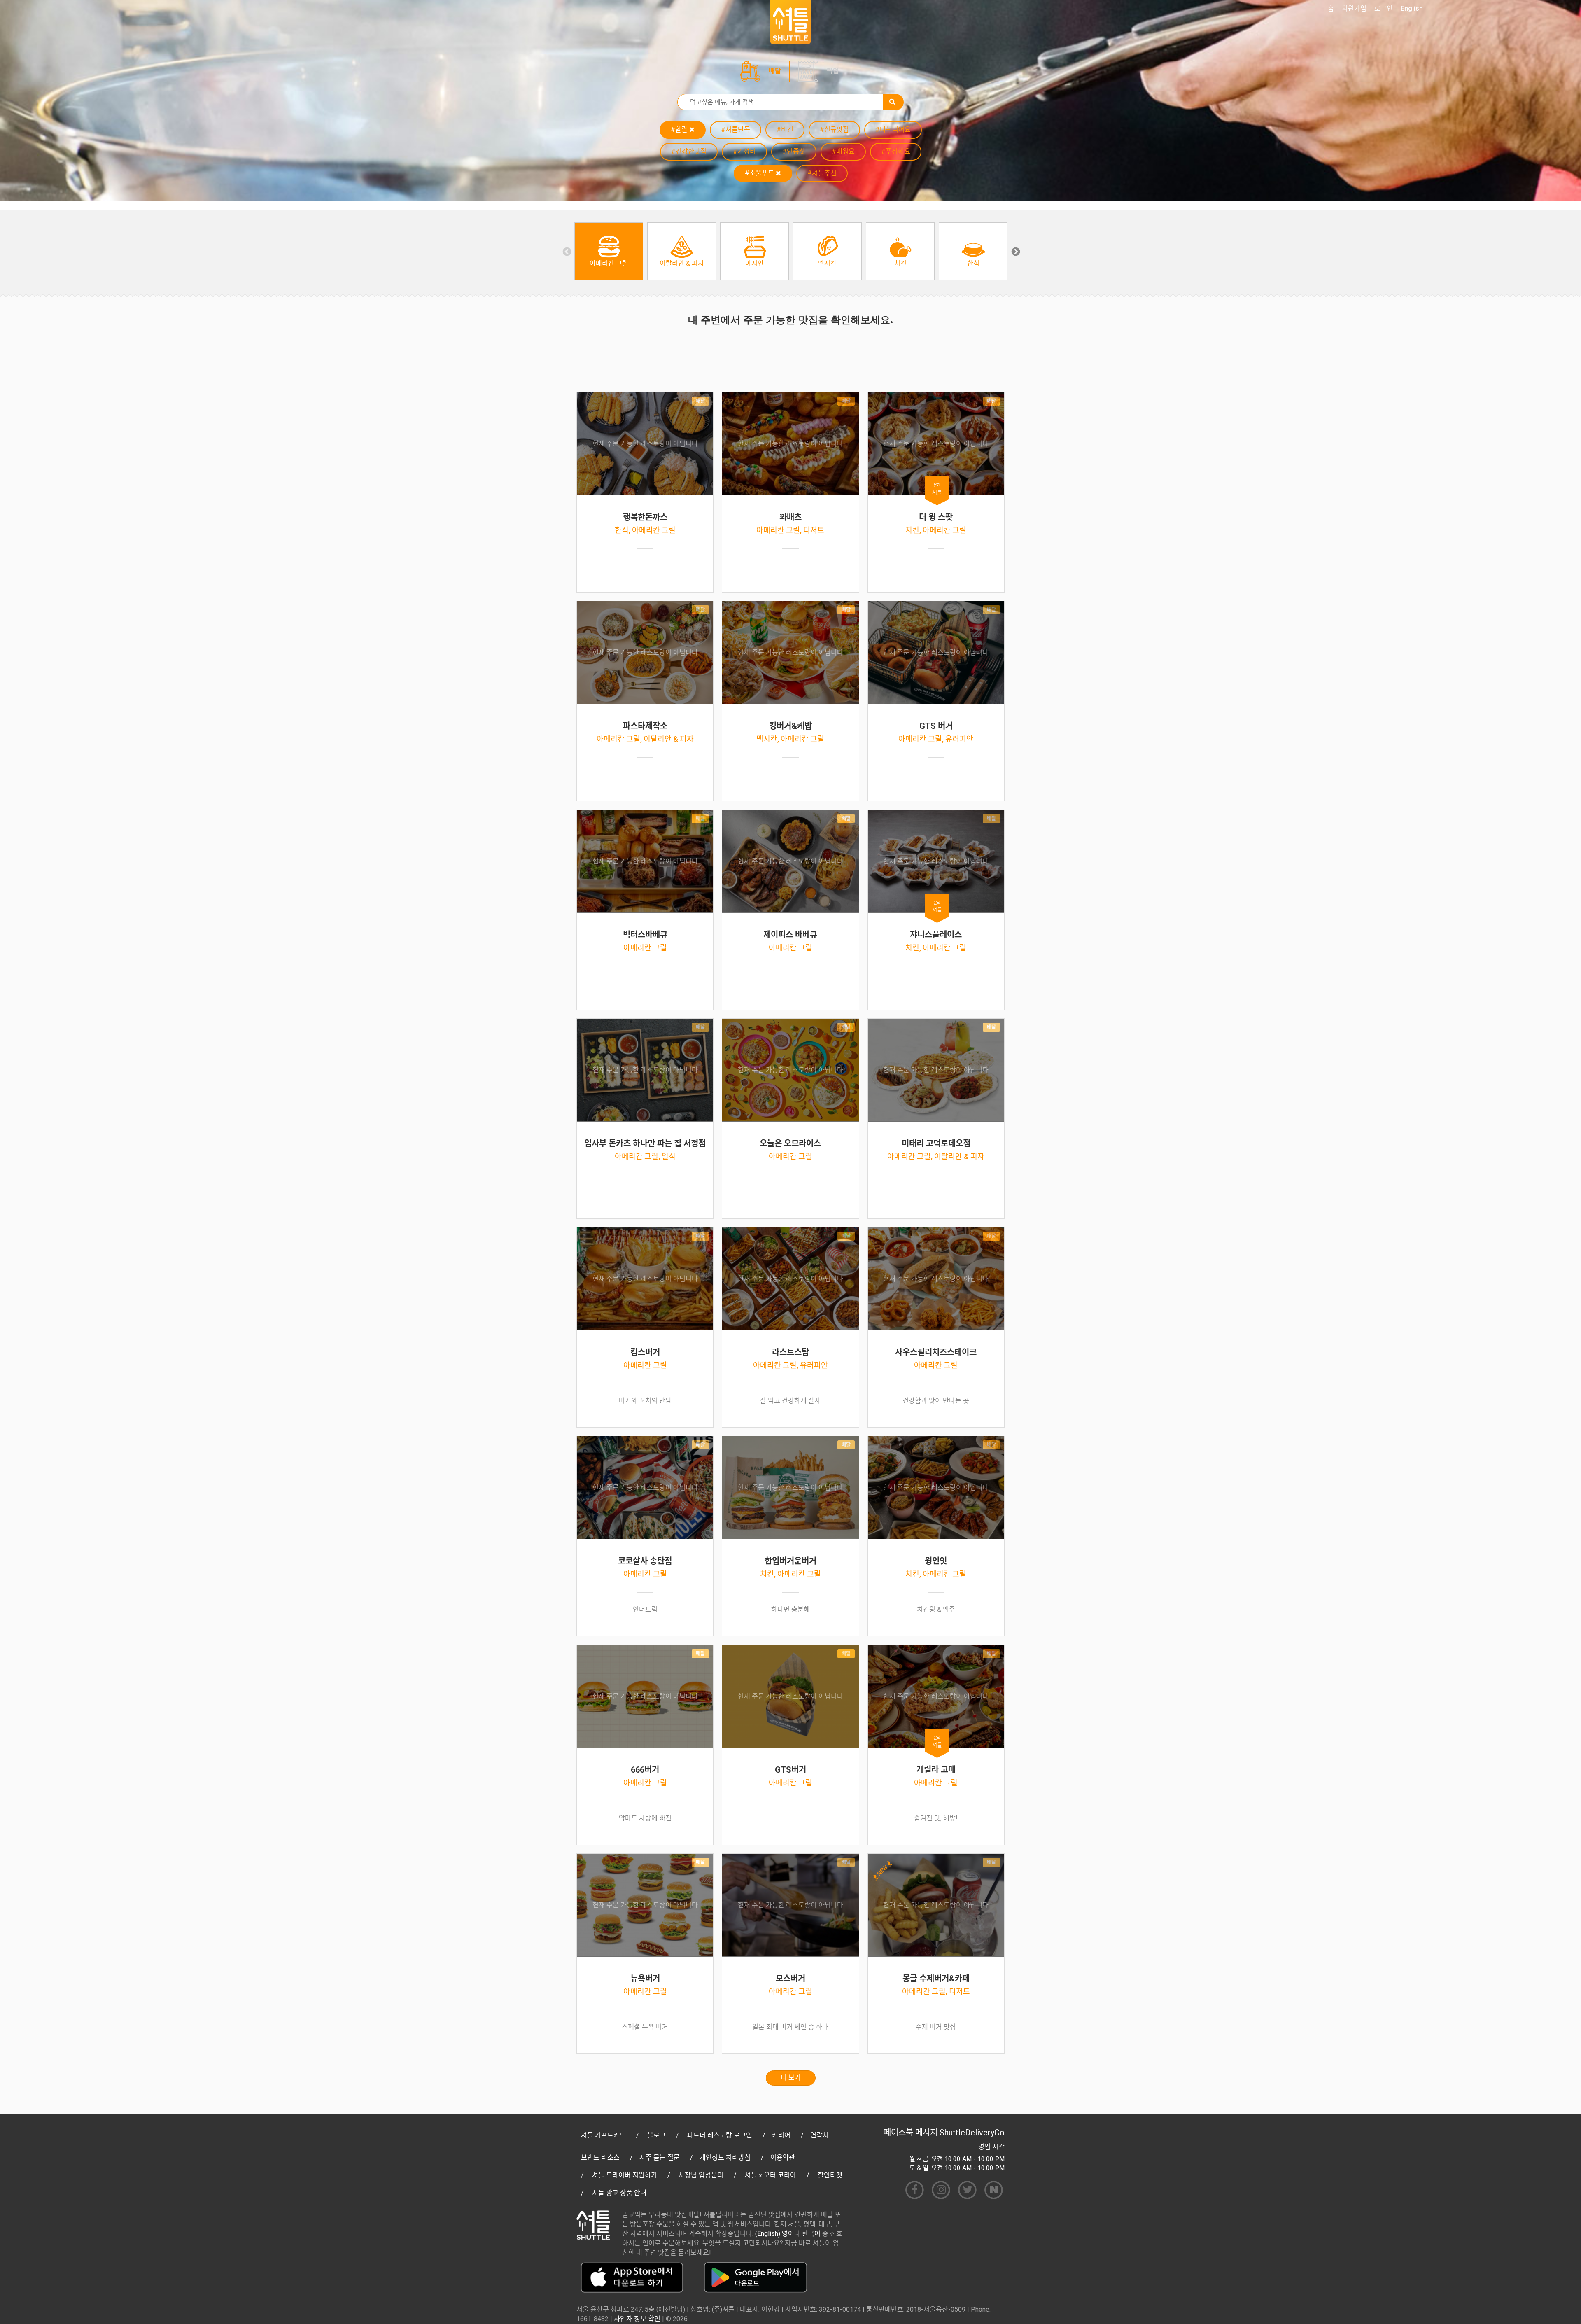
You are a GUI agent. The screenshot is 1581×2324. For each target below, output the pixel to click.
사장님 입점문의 (701, 2175)
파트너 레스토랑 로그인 (720, 2135)
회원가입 (1354, 8)
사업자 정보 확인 (637, 2319)
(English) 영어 (775, 2234)
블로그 (656, 2135)
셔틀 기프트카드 (603, 2135)
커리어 (781, 2135)
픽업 (833, 71)
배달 (775, 71)
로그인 (1384, 8)
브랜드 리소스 (600, 2157)
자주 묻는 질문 (660, 2157)
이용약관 (783, 2157)
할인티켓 (830, 2175)
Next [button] (1015, 251)
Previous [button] (566, 251)
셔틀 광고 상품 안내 (619, 2193)
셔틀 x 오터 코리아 (771, 2175)
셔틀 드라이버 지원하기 (625, 2175)
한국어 (811, 2234)
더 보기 (791, 2078)
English (1412, 8)
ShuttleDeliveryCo (972, 2133)
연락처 (820, 2135)
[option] (609, 251)
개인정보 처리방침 (725, 2157)
